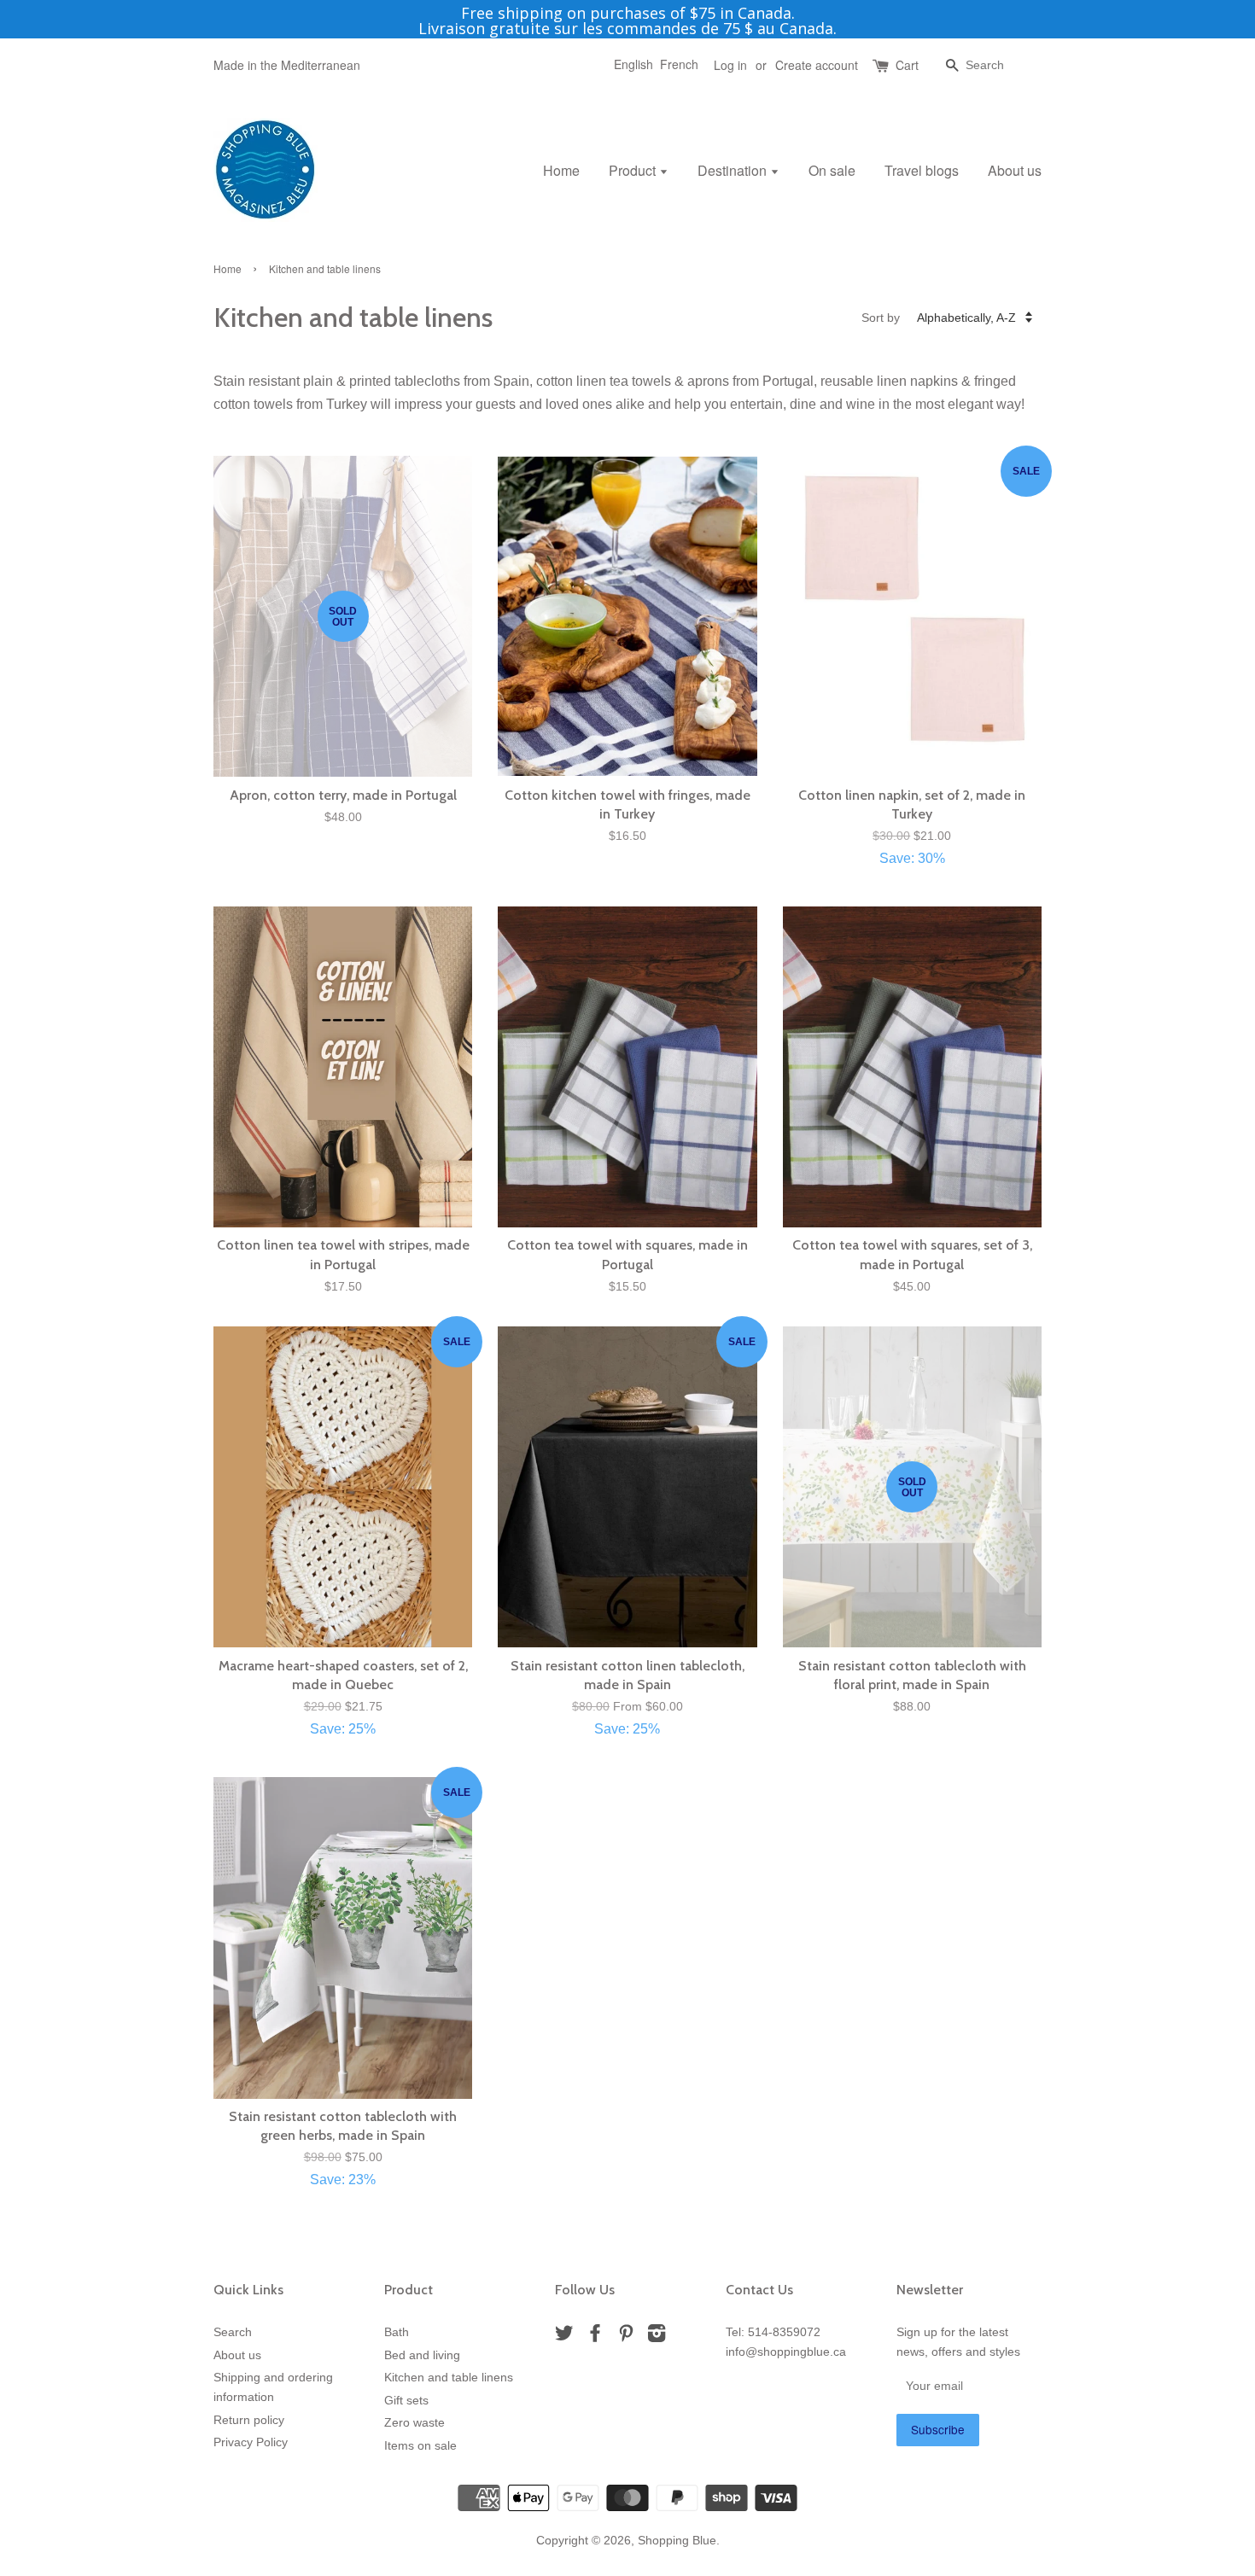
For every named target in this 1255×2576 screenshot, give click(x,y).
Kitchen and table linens (449, 2378)
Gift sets (406, 2401)
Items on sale (420, 2446)
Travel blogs (922, 170)
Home (561, 170)
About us (1015, 170)
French (679, 64)
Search (233, 2332)
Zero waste (414, 2423)
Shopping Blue (677, 2541)
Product (634, 170)
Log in (730, 65)
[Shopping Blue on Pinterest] (626, 2337)
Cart (907, 65)
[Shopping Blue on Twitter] (564, 2337)
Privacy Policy (251, 2442)
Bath (397, 2332)
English (633, 64)
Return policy (249, 2420)
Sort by (881, 318)
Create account (817, 65)
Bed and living (422, 2355)
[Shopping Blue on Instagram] (657, 2337)
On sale (832, 170)
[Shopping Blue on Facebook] (595, 2337)
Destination (734, 170)
